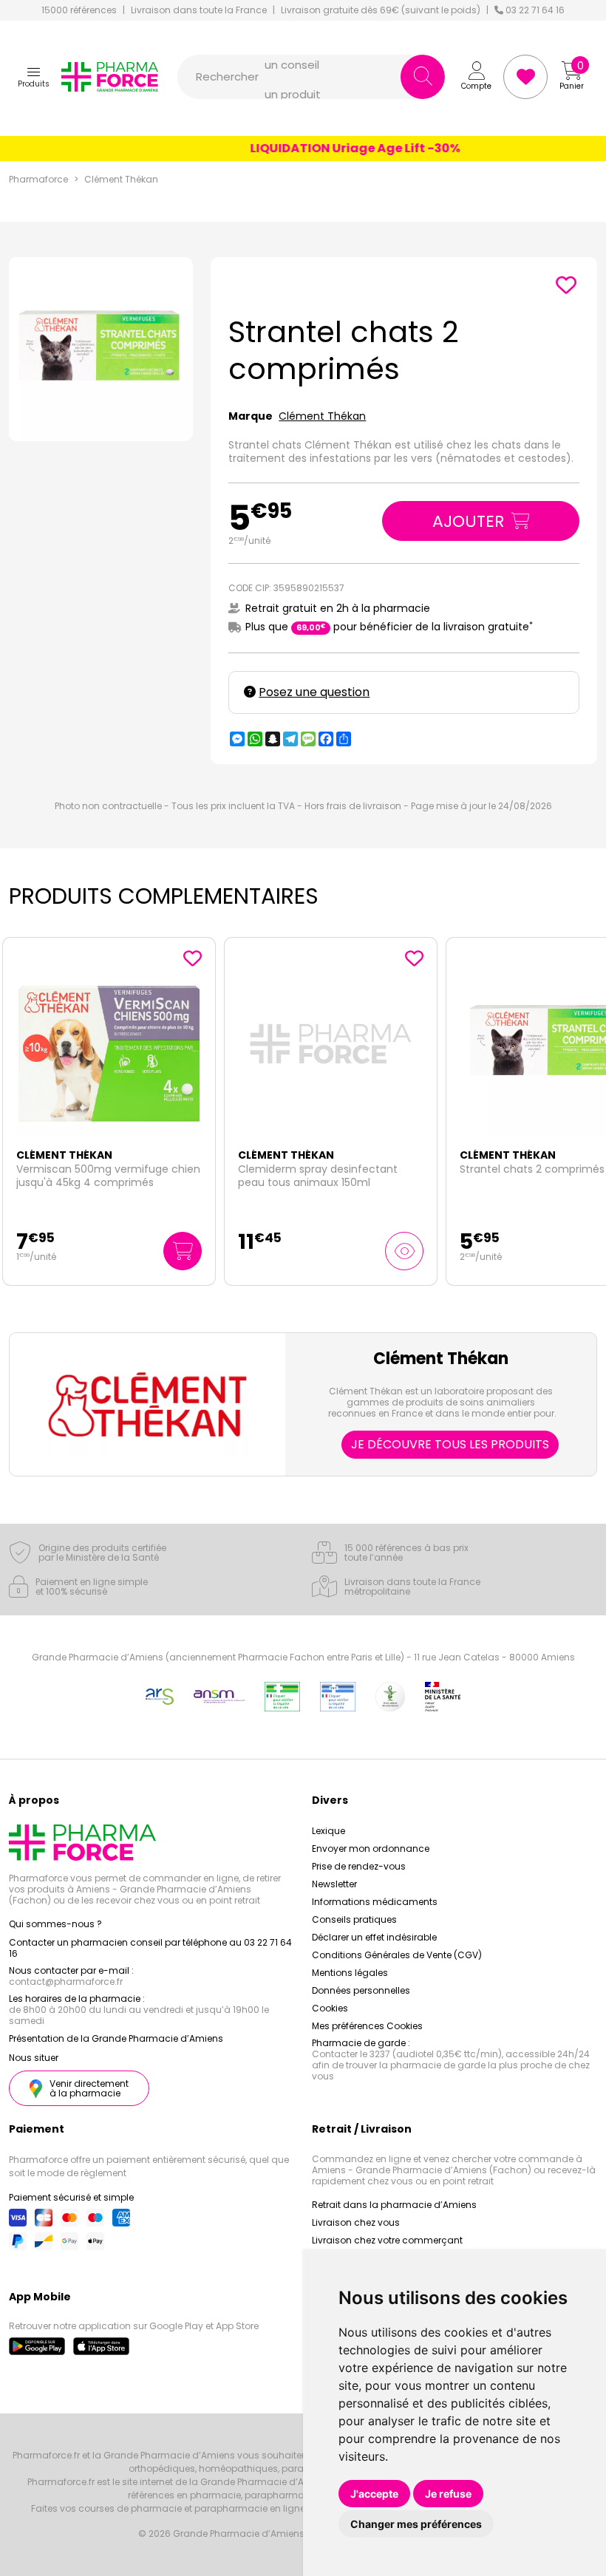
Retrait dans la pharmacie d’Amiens (394, 2205)
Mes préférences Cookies (367, 2026)
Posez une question (314, 692)
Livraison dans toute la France (199, 10)
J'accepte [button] (374, 2494)
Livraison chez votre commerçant (387, 2240)
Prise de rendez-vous (359, 1866)
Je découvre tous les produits (450, 1444)
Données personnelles (361, 1990)
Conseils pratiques (354, 1919)
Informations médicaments (375, 1902)
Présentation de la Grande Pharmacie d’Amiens (116, 2038)
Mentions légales (350, 1973)
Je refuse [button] (448, 2494)
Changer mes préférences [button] (416, 2524)
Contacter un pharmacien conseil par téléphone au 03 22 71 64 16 (150, 1948)
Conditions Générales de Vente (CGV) (397, 1955)
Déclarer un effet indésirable (374, 1937)
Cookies (330, 2008)
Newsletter (334, 1884)
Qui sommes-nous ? (55, 1924)
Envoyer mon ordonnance (371, 1848)
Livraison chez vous (356, 2222)
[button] (34, 77)
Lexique (328, 1831)
